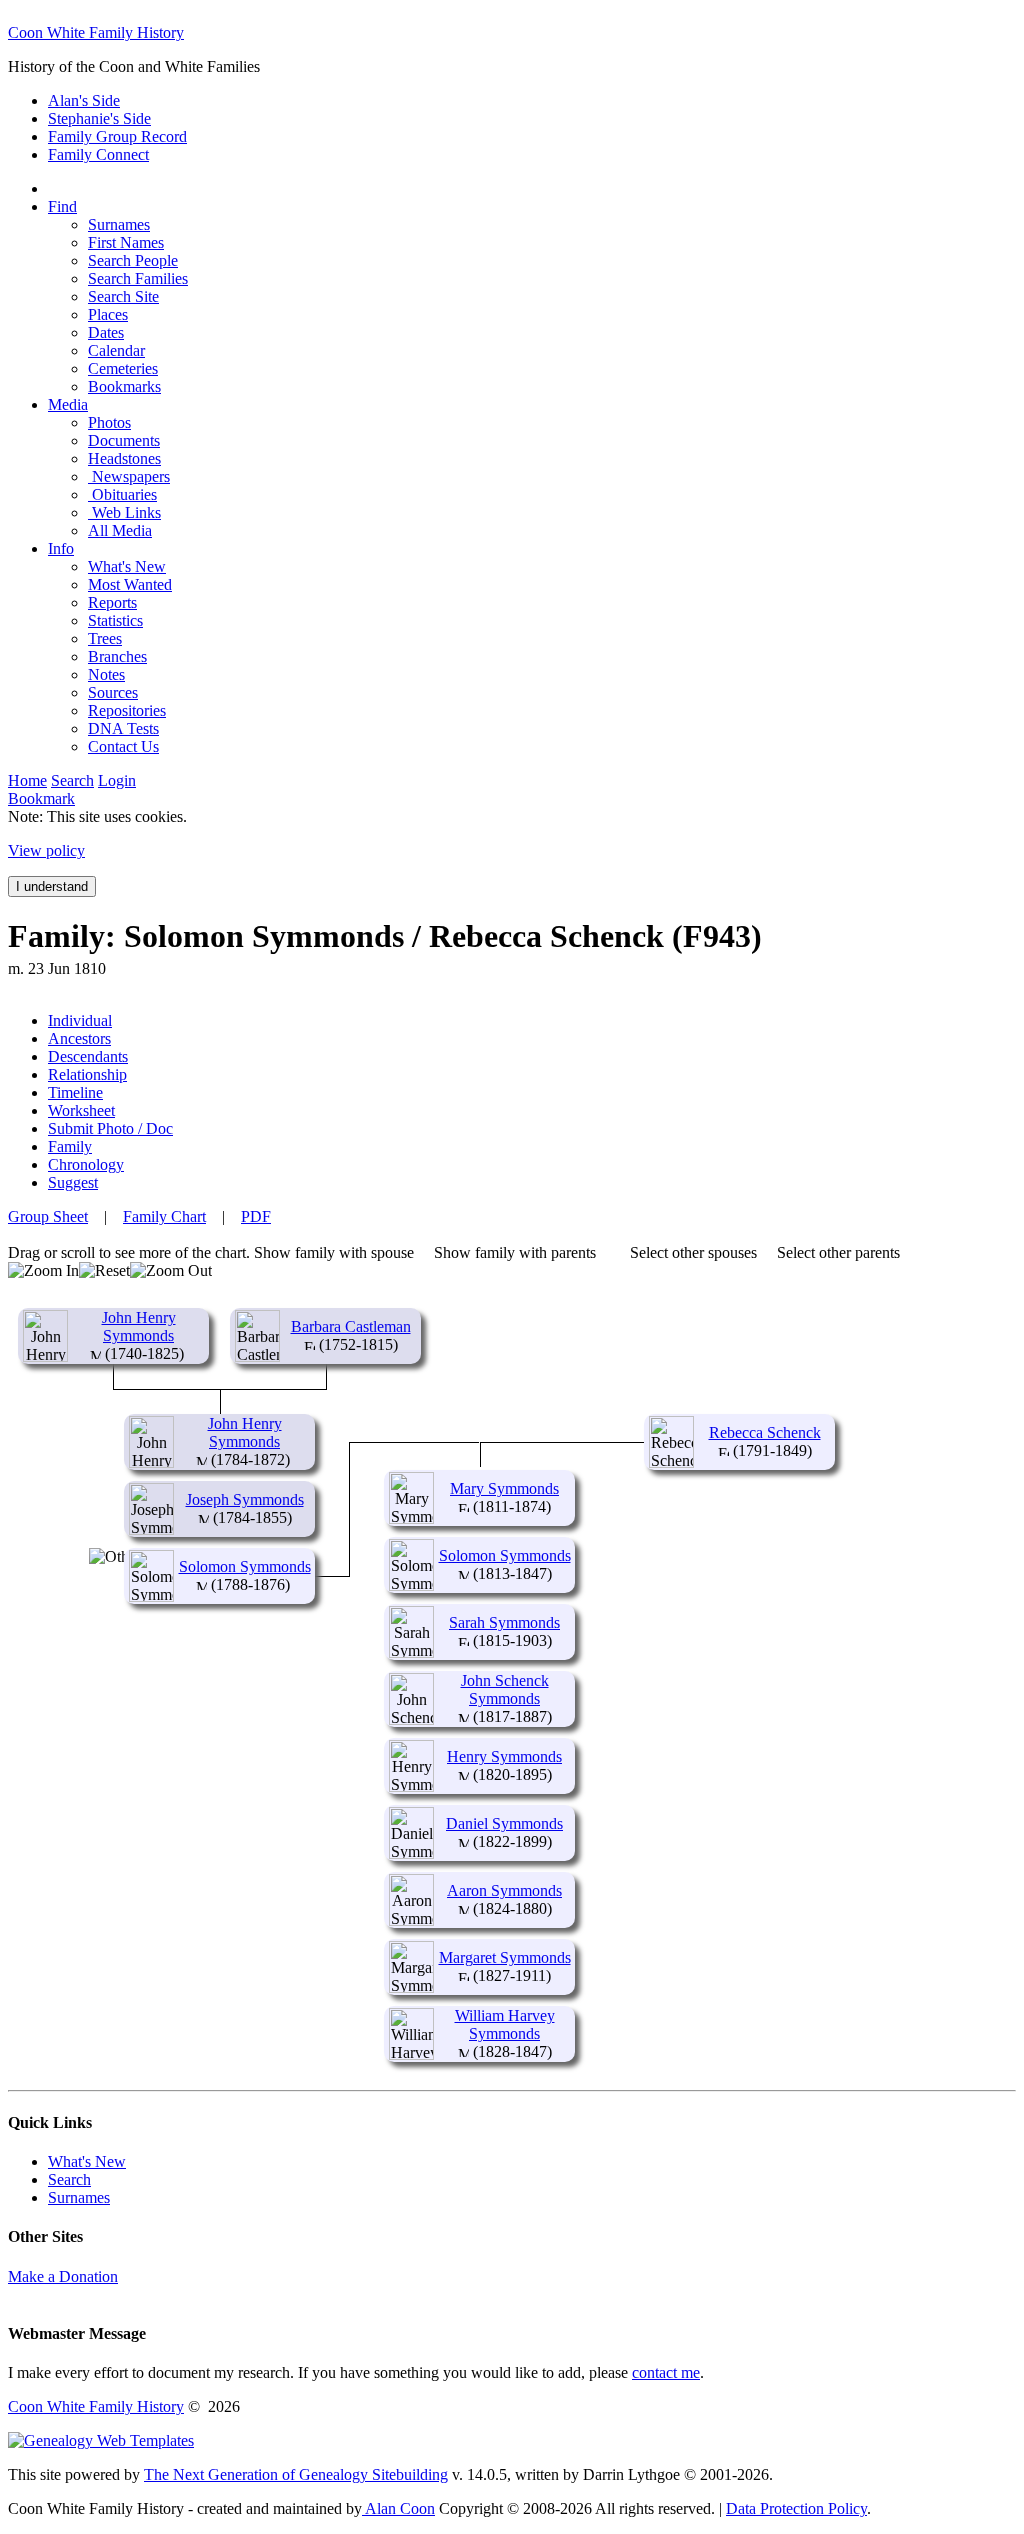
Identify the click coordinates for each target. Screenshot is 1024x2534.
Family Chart (164, 1216)
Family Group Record (117, 136)
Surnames (79, 2197)
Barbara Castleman (351, 1326)
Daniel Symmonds (504, 1823)
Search (72, 780)
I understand (52, 886)
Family (70, 1146)
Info (61, 548)
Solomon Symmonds (245, 1566)
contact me (666, 2372)
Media (68, 404)
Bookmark (41, 798)
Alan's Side (84, 100)
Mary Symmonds (504, 1488)
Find (62, 206)
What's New (87, 2161)
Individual (80, 1020)
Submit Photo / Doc (110, 1128)
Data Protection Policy (796, 2508)
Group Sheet (48, 1216)
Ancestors (79, 1038)
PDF (256, 1216)
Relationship (87, 1074)
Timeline (75, 1092)
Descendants (88, 1056)
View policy (46, 850)
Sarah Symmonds (504, 1622)
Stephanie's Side (99, 118)
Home (27, 780)
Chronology (86, 1164)
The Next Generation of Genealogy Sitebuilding (296, 2474)
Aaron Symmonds (504, 1890)
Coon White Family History (96, 32)
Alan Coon (398, 2508)
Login (117, 780)
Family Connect (98, 154)
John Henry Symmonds (139, 1326)
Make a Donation (63, 2276)
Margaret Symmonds (505, 1957)
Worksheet (81, 1110)
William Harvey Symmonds (505, 2024)
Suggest (73, 1182)
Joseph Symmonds (245, 1499)
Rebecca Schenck (765, 1432)
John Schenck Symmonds (505, 1689)
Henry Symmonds (504, 1756)
